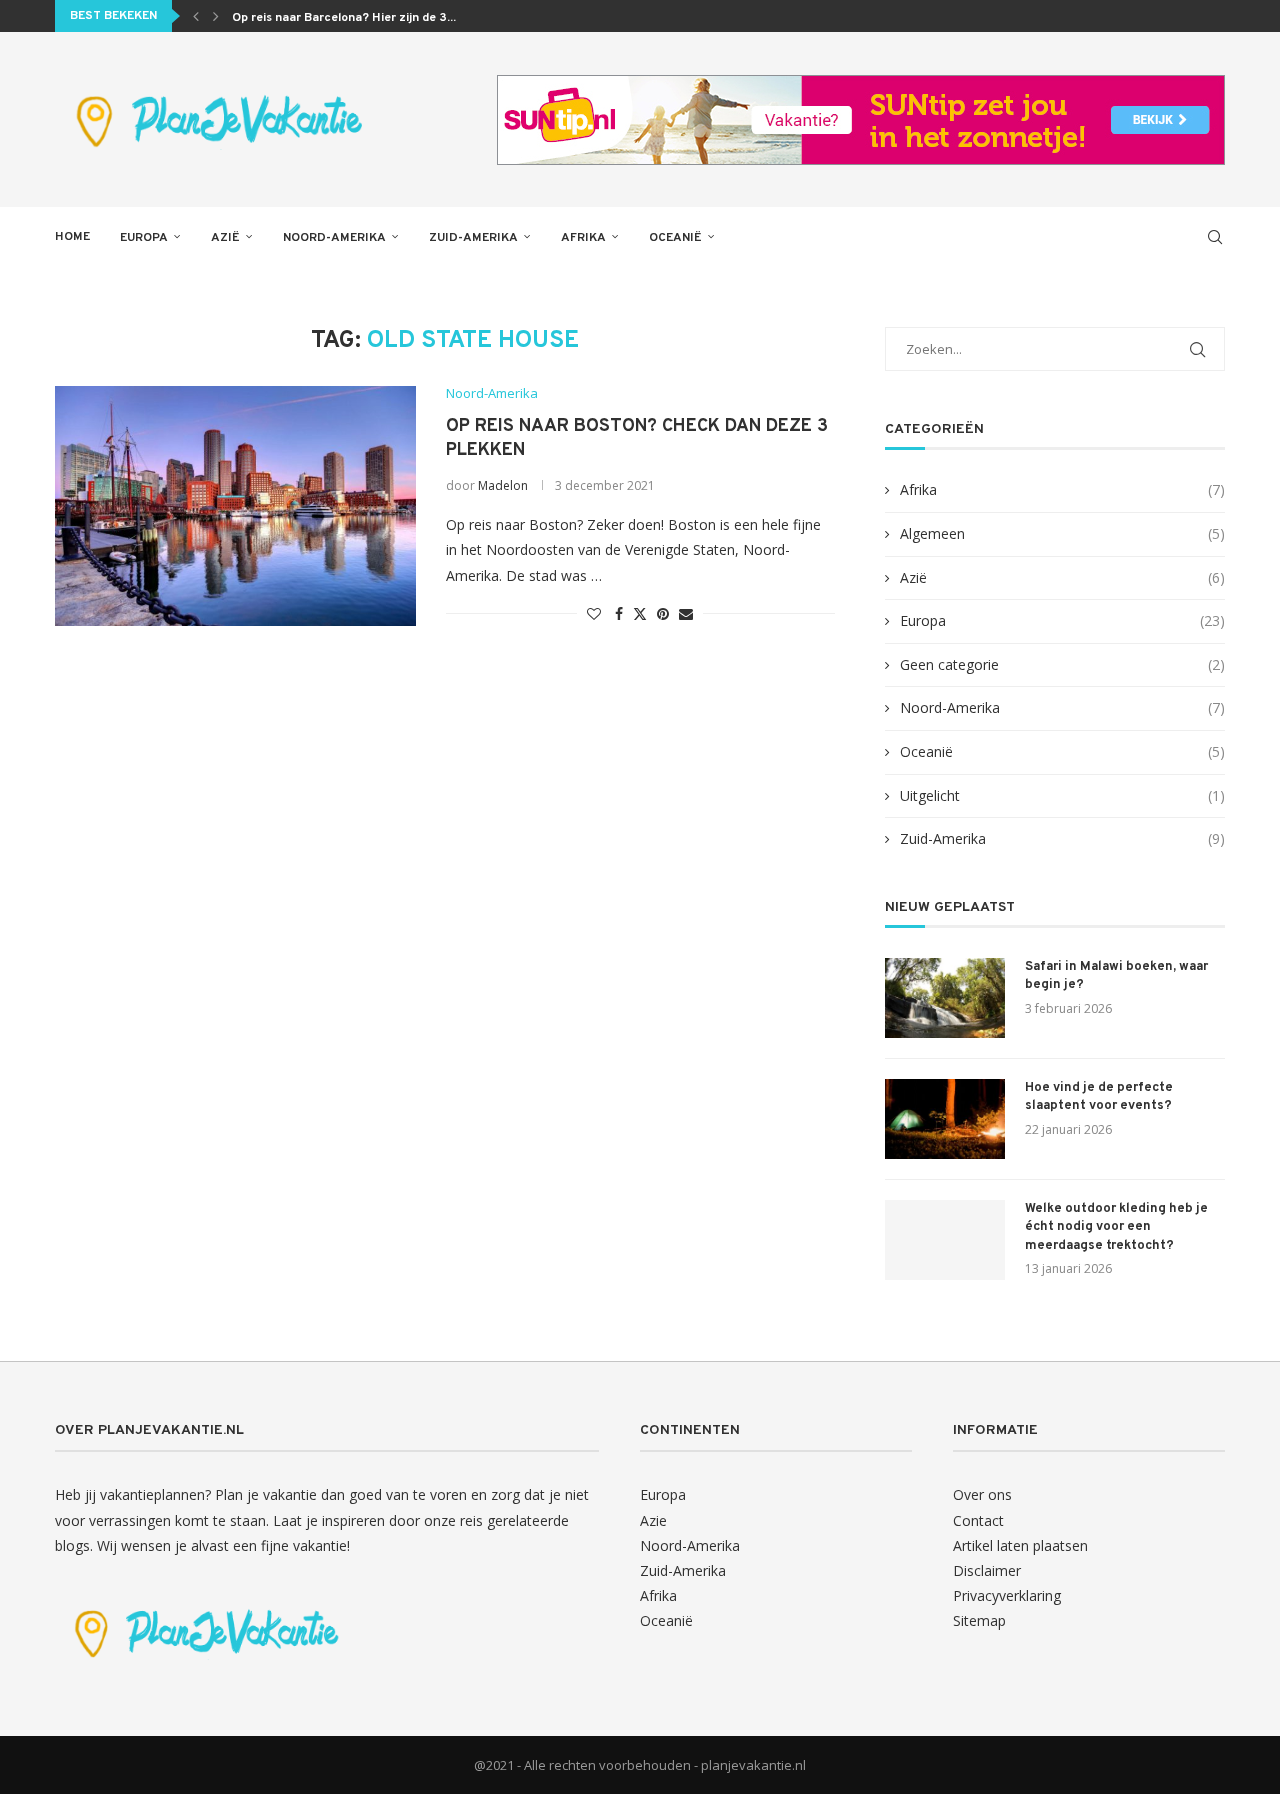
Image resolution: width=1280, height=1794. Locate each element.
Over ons (982, 1494)
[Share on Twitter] (640, 613)
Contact (978, 1520)
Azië (225, 238)
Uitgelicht (1062, 795)
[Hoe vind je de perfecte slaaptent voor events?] (945, 1119)
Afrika (583, 238)
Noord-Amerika (334, 238)
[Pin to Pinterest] (663, 613)
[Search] (1215, 237)
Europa (144, 238)
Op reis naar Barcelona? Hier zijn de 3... (344, 18)
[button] (196, 16)
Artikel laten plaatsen (1020, 1545)
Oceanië (675, 238)
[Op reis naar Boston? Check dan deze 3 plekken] (235, 506)
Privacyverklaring (1007, 1595)
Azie (653, 1520)
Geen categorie (1062, 664)
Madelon (503, 485)
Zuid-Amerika (473, 238)
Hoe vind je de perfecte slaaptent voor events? (1099, 1097)
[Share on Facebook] (619, 613)
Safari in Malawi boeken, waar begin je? (1116, 976)
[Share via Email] (686, 613)
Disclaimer (987, 1570)
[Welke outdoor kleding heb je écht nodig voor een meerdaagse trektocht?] (945, 1240)
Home (72, 237)
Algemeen (1062, 533)
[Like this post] (594, 613)
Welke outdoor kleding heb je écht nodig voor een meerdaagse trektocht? (1116, 1227)
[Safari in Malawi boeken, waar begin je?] (945, 998)
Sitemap (979, 1620)
